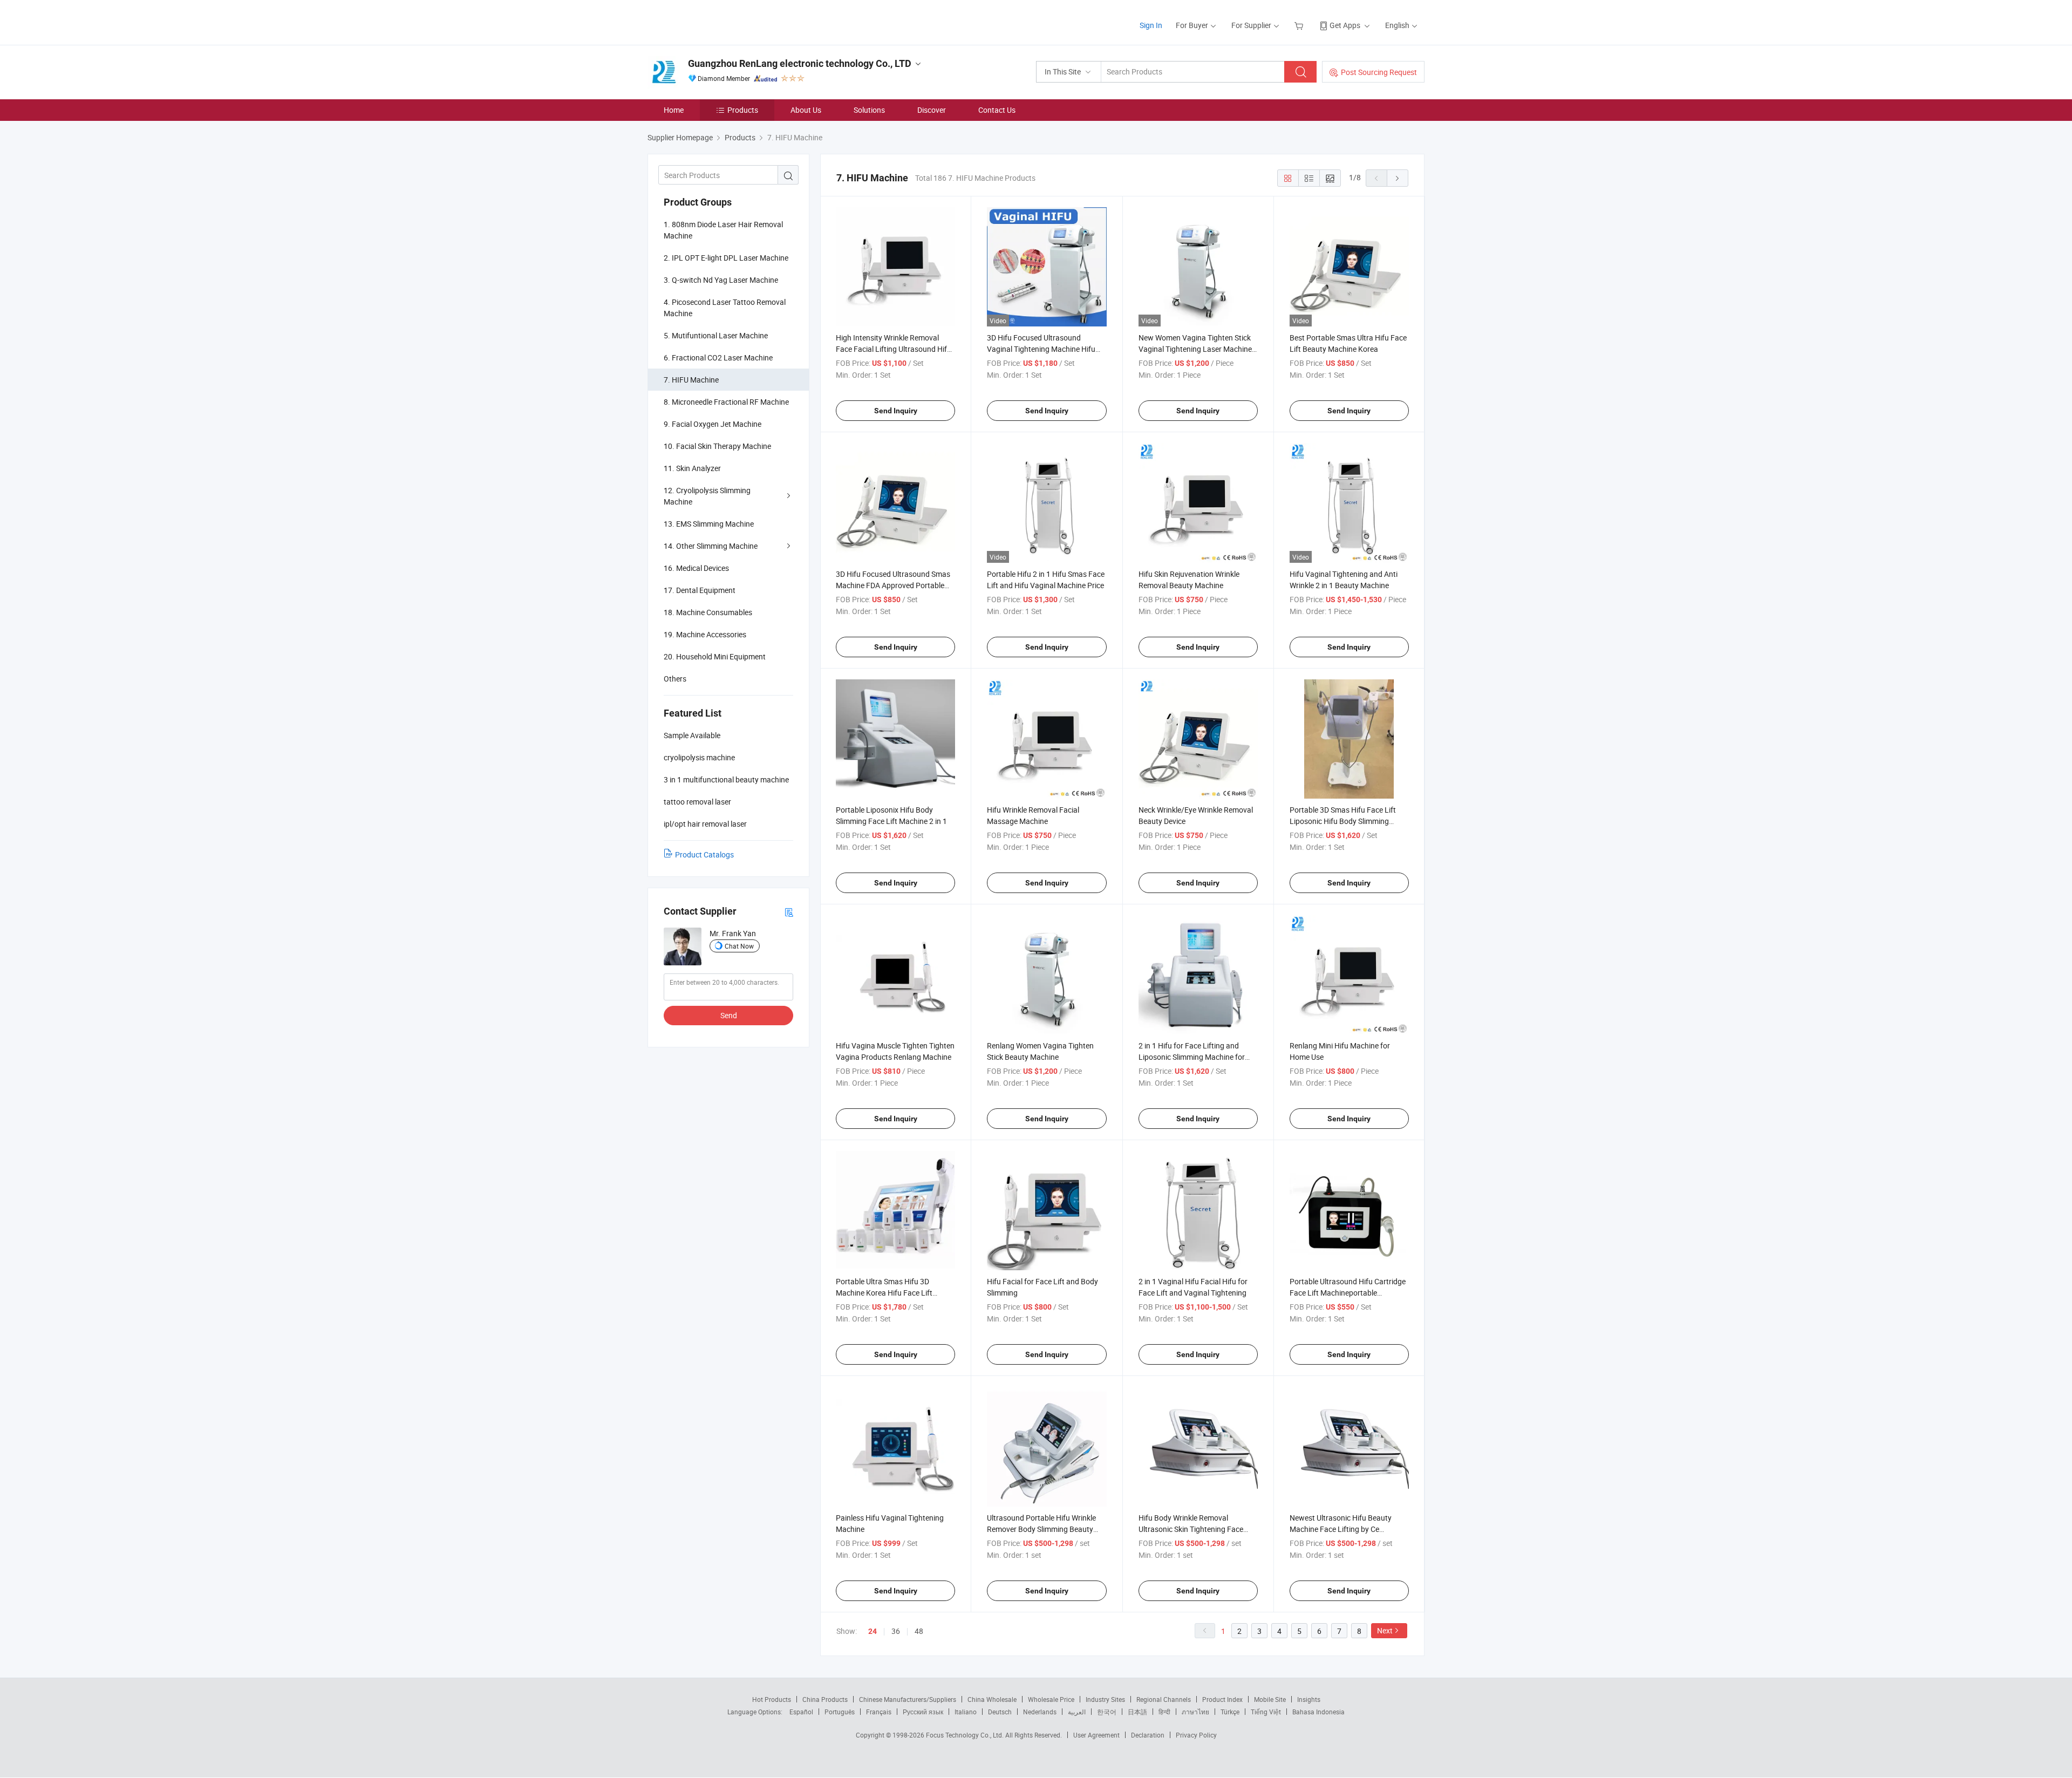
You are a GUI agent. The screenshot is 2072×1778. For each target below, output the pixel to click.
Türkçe (1230, 1712)
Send (729, 1015)
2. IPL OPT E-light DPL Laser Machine (726, 258)
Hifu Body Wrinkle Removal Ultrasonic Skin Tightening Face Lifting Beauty (1191, 1529)
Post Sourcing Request (1379, 72)
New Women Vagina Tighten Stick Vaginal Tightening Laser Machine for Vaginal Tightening (1195, 349)
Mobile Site (1270, 1699)
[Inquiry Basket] (1300, 25)
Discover (932, 110)
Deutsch (1000, 1712)
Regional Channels (1164, 1699)
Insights (1309, 1699)
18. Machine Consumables (708, 612)
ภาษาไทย (1195, 1712)
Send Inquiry (896, 411)
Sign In (1151, 25)
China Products (825, 1699)
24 (873, 1631)
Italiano (966, 1712)
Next (1385, 1630)
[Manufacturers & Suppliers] (717, 21)
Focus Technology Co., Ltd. (966, 1735)
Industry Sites (1105, 1699)
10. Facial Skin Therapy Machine (717, 446)
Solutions (869, 110)
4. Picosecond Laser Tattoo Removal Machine (725, 308)
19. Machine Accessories (705, 634)
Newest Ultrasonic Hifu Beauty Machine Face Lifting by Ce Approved (1341, 1529)
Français (879, 1712)
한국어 (1107, 1712)
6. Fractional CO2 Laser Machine (718, 357)
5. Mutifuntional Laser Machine (716, 335)
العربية (1077, 1712)
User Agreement (1096, 1735)
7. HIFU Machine (691, 380)
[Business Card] (789, 912)
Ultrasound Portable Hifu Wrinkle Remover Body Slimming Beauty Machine (1041, 1529)
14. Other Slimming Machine (711, 546)
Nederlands (1040, 1712)
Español (801, 1712)
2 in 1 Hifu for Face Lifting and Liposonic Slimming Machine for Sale (1192, 1057)
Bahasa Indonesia (1318, 1712)
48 (919, 1631)
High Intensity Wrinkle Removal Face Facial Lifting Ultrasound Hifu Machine (894, 349)
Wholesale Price (1051, 1699)
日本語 (1137, 1712)
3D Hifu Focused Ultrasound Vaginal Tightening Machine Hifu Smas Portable (1041, 349)
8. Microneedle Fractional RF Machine (726, 402)
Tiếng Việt (1266, 1712)
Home (674, 110)
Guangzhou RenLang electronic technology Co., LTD (800, 63)
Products (743, 110)
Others (675, 679)
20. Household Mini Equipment (715, 656)
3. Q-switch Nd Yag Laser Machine (721, 280)
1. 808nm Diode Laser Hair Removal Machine (723, 230)
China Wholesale (992, 1699)
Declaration (1148, 1735)
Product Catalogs (704, 854)
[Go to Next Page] (1398, 178)
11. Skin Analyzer (692, 468)
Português (840, 1712)
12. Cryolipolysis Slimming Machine (707, 496)
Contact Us (997, 110)
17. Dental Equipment (700, 590)
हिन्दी (1164, 1712)
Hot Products (772, 1699)
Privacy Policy (1196, 1735)
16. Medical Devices (696, 568)
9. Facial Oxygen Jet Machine (713, 424)
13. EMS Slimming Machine (709, 524)
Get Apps (1345, 25)
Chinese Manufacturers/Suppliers (908, 1699)
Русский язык (923, 1712)
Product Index (1222, 1699)
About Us (806, 110)
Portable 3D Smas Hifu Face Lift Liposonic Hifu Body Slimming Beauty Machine (1343, 821)
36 (896, 1631)
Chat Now (739, 946)
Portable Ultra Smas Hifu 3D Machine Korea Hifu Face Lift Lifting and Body (884, 1293)
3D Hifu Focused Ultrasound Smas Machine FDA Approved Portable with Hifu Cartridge (893, 585)
